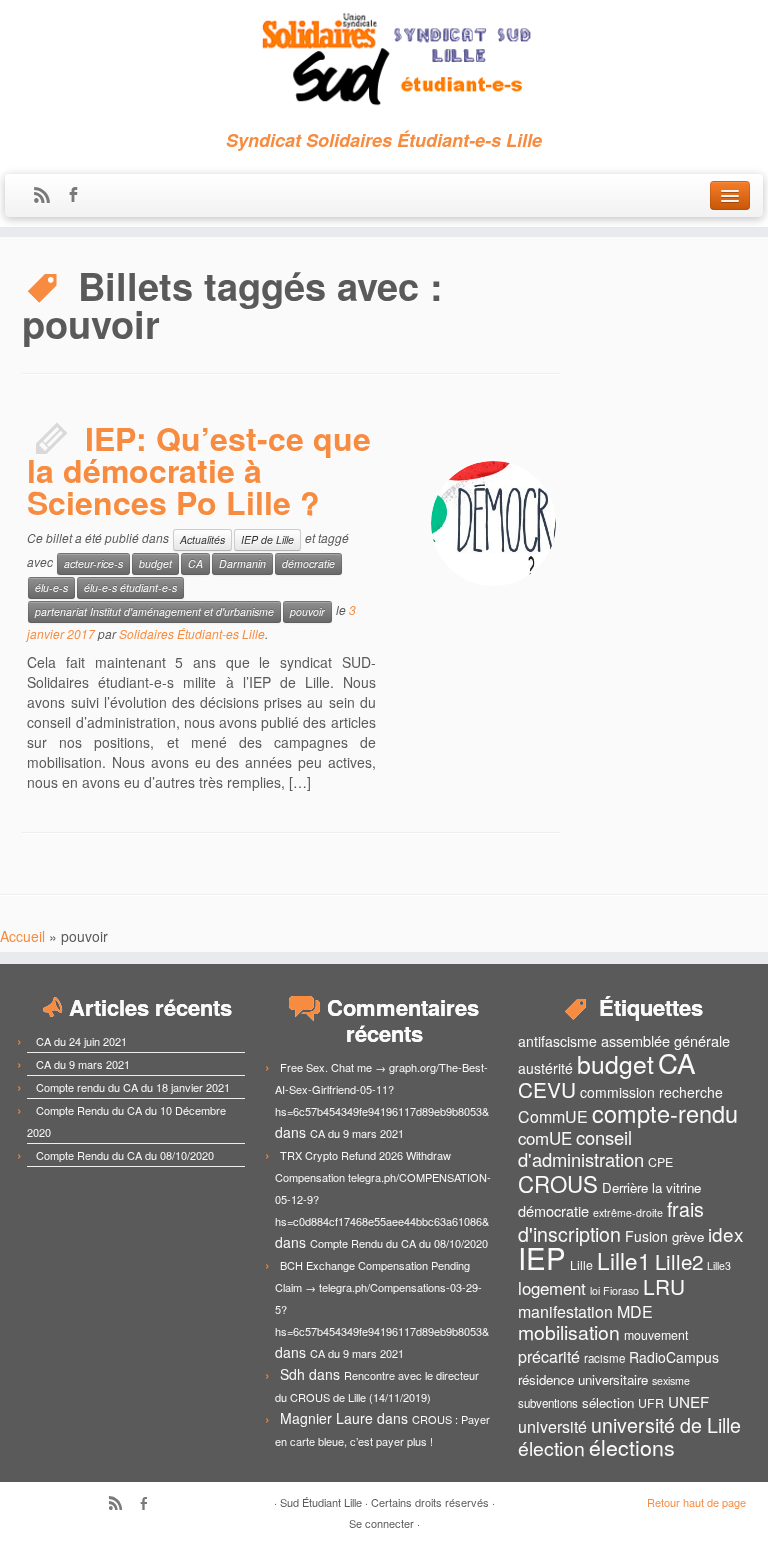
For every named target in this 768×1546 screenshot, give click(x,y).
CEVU (547, 1089)
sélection (608, 1402)
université (552, 1426)
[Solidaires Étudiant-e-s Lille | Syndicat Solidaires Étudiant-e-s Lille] (384, 60)
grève (688, 1236)
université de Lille (666, 1424)
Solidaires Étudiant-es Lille (192, 633)
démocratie (308, 563)
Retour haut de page (696, 1502)
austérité (545, 1068)
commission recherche (651, 1092)
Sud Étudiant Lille (321, 1502)
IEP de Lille (267, 539)
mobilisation (569, 1332)
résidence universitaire (583, 1379)
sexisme (671, 1380)
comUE (545, 1138)
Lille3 (719, 1265)
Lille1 (624, 1260)
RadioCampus (674, 1357)
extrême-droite (628, 1212)
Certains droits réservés (430, 1502)
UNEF (688, 1401)
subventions (548, 1403)
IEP (542, 1257)
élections (632, 1447)
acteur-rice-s (93, 563)
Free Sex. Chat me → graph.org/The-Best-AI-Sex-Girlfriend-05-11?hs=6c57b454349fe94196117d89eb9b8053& (382, 1089)
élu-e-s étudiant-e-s (130, 587)
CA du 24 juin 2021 (81, 1041)
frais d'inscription (611, 1221)
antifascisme (557, 1041)
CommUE (553, 1116)
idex (725, 1233)
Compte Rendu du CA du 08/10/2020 (125, 1155)
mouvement (656, 1335)
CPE (660, 1162)
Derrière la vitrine (651, 1187)
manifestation (565, 1311)
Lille (581, 1265)
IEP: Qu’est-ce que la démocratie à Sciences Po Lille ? (199, 470)
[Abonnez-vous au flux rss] (48, 196)
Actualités (202, 539)
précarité (549, 1356)
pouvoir (307, 611)
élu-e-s (51, 587)
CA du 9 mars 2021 (83, 1064)
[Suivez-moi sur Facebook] (79, 196)
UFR (651, 1403)
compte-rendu (665, 1113)
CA (195, 563)
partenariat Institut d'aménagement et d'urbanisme (154, 611)
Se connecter (381, 1523)
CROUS (558, 1183)
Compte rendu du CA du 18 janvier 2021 (133, 1087)
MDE (635, 1311)
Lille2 (679, 1261)
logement (552, 1288)
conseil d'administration (581, 1148)
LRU (664, 1286)
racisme (604, 1358)
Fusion (646, 1236)
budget (155, 563)
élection (551, 1448)
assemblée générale (665, 1040)
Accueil (22, 936)
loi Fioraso (614, 1290)
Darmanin (242, 563)
